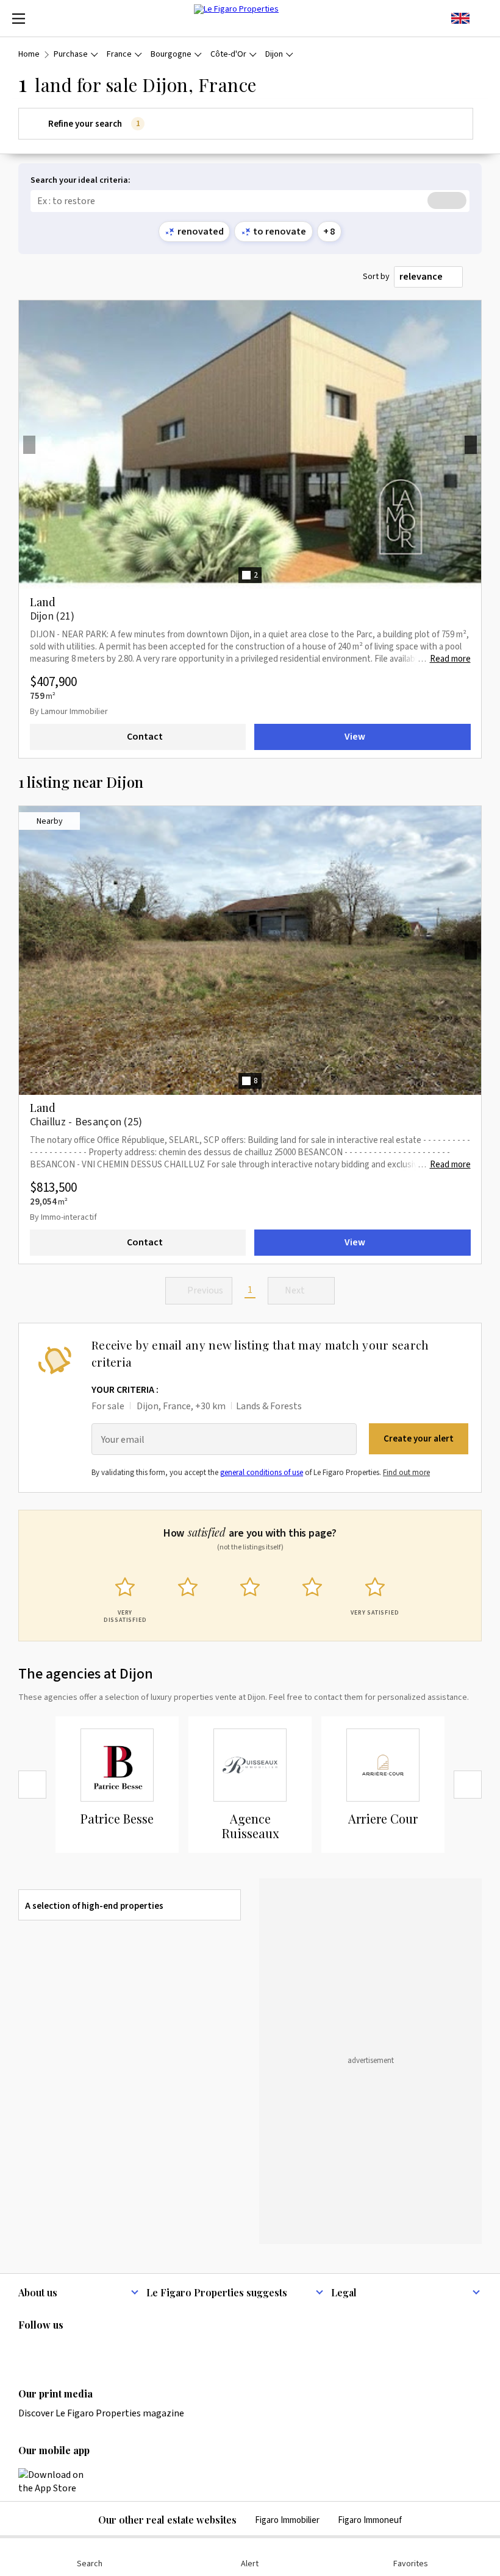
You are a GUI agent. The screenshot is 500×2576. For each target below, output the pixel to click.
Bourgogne (171, 55)
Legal (344, 2292)
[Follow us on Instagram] (49, 2350)
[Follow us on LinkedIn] (26, 2350)
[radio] (125, 1598)
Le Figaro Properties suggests (217, 2292)
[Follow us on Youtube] (121, 2350)
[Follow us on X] (97, 2350)
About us (38, 2292)
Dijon (274, 55)
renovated (201, 232)
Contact (145, 737)
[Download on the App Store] (58, 2482)
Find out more (406, 1473)
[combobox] (428, 277)
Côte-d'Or (228, 55)
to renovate (280, 232)
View (355, 737)
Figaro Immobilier (287, 2520)
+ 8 (329, 232)
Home (29, 55)
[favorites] (482, 18)
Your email (123, 1440)
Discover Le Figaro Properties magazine (101, 2413)
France (119, 55)
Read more (450, 659)
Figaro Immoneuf (370, 2520)
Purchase (71, 55)
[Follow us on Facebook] (73, 2350)
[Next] (468, 1785)
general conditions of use (262, 1473)
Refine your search (94, 124)
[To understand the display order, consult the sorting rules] (475, 277)
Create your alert (419, 1439)
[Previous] (32, 1785)
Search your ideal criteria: (80, 181)
